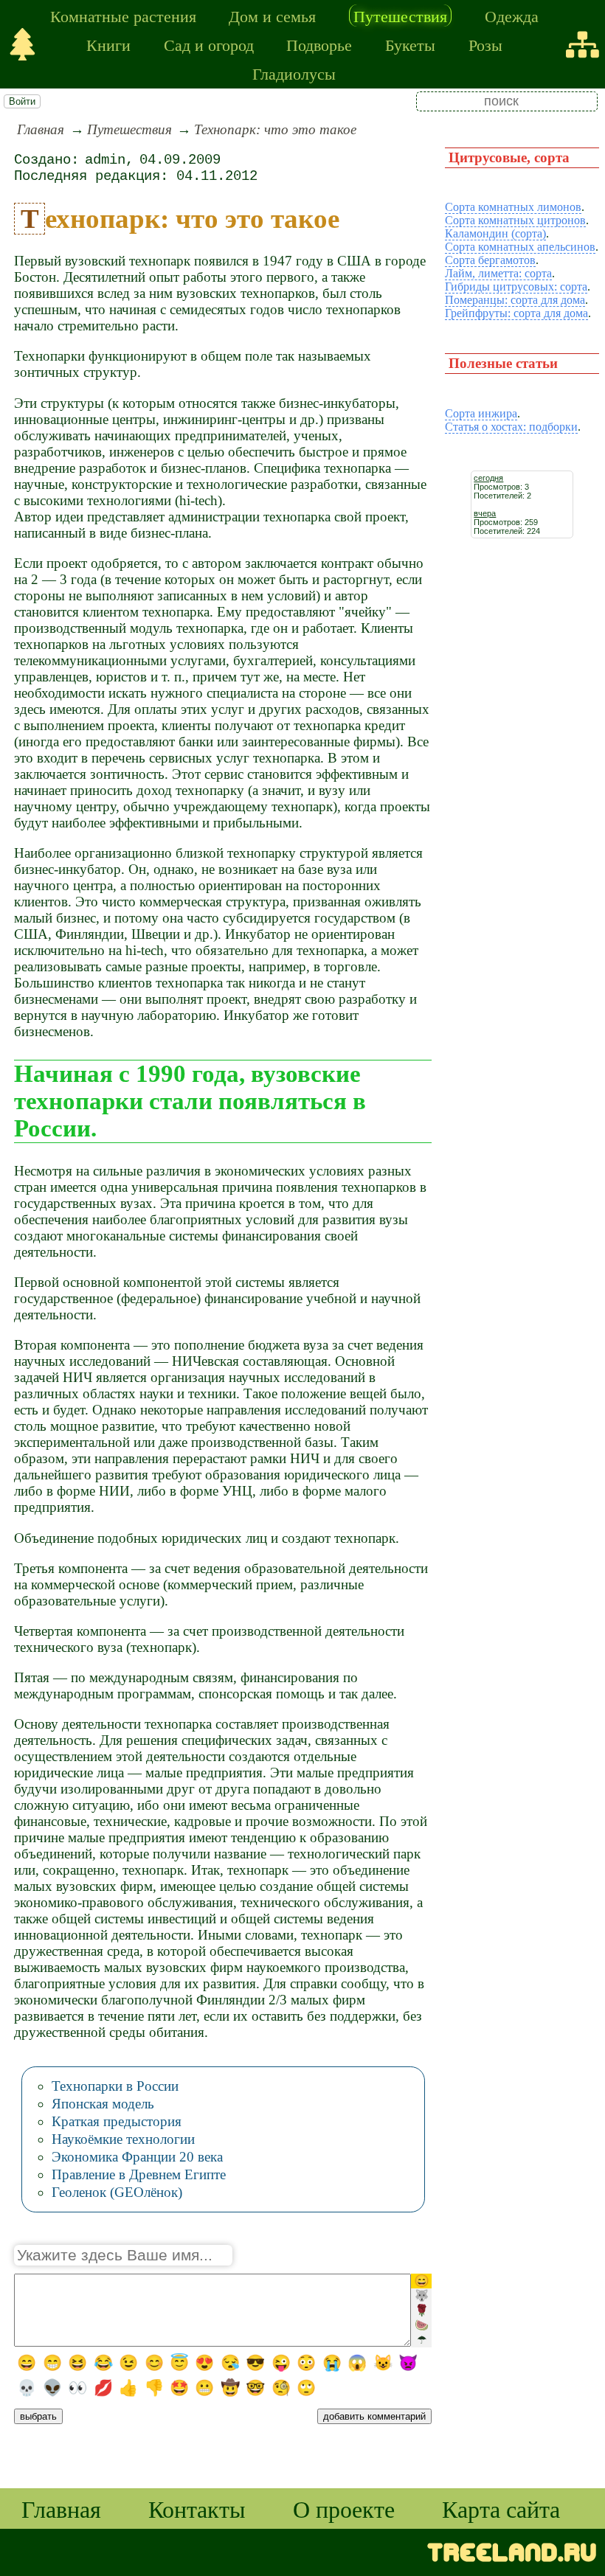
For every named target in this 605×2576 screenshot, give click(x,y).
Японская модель (103, 2104)
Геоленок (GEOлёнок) (117, 2192)
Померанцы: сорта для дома (515, 300)
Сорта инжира (481, 413)
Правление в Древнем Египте (139, 2174)
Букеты (410, 44)
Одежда (512, 15)
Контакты (197, 2509)
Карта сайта (501, 2509)
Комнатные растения (123, 15)
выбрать (38, 2416)
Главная (41, 129)
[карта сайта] (582, 45)
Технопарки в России (115, 2086)
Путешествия (400, 15)
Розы (485, 44)
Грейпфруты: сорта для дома (516, 313)
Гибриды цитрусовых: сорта (516, 287)
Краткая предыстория (117, 2121)
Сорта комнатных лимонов (513, 207)
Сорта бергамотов (490, 260)
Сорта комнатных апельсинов (520, 247)
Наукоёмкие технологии (123, 2139)
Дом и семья (272, 15)
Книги (108, 44)
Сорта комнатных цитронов (515, 220)
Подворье (319, 44)
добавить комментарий (374, 2416)
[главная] (23, 45)
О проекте (344, 2509)
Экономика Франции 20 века (137, 2157)
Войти (22, 101)
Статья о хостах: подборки (511, 427)
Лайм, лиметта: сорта (498, 273)
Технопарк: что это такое (275, 129)
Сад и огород (209, 44)
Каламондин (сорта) (495, 233)
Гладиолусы (294, 73)
